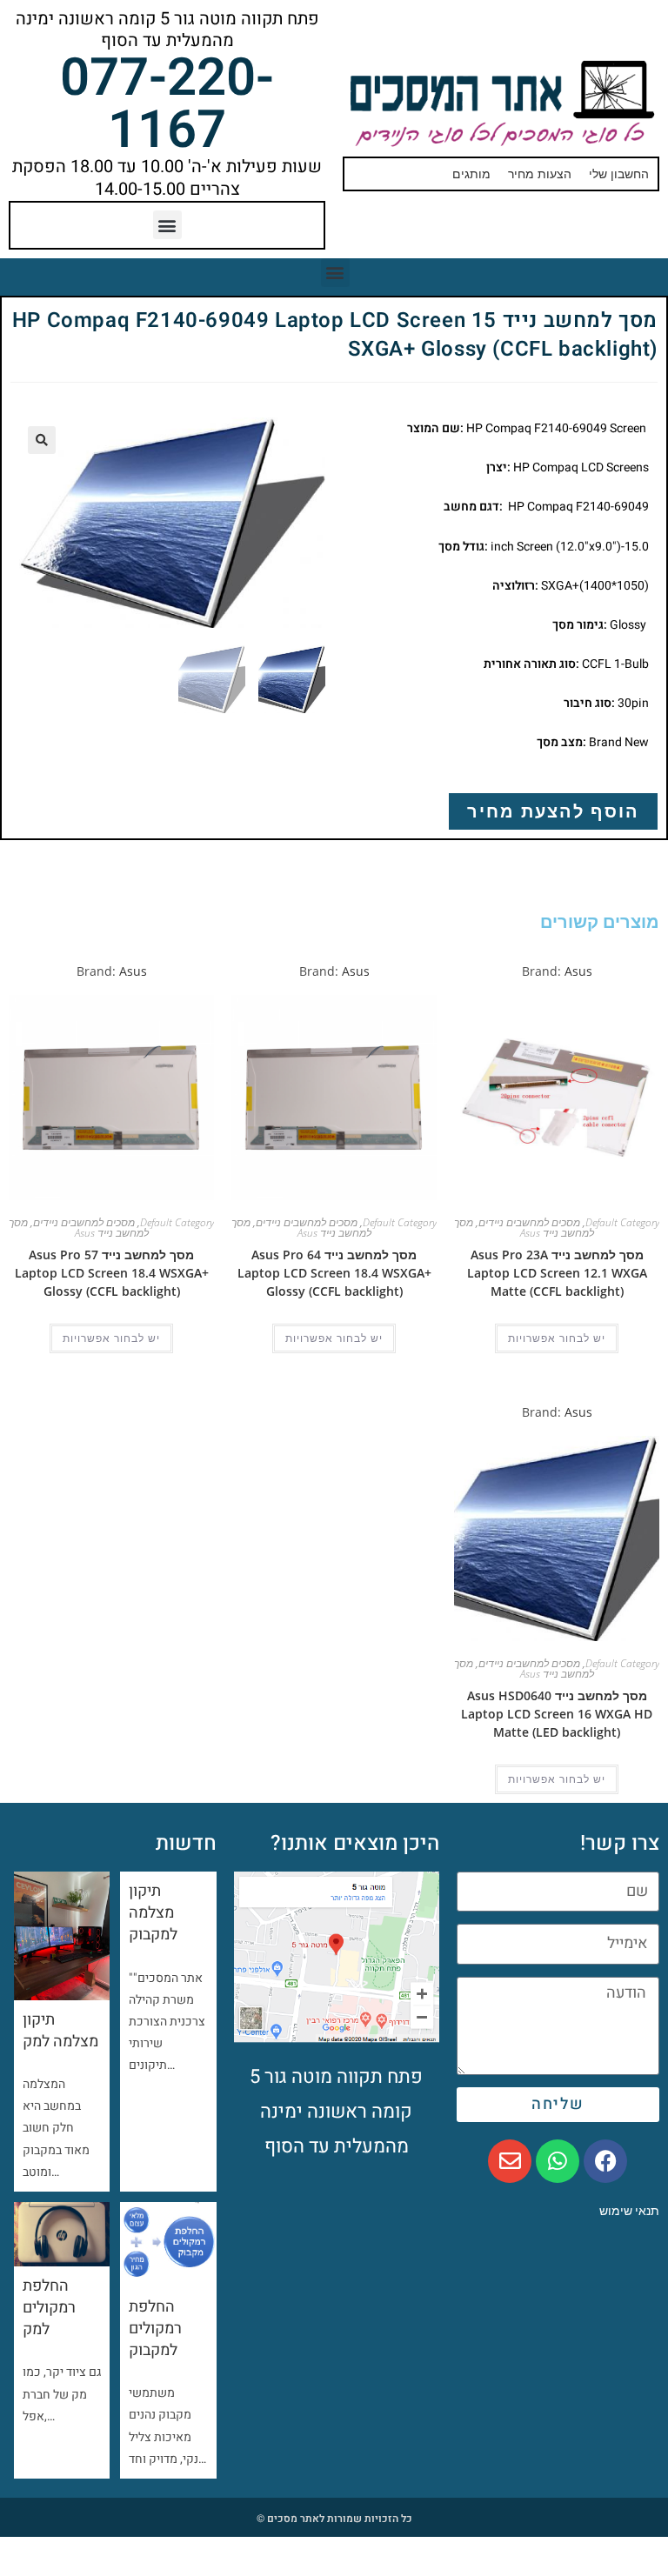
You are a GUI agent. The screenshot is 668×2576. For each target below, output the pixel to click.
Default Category (622, 1222)
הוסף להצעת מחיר (553, 811)
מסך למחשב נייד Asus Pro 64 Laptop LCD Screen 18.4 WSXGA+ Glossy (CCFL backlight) (334, 1273)
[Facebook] (605, 2161)
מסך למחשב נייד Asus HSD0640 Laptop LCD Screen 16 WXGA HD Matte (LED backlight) (557, 1714)
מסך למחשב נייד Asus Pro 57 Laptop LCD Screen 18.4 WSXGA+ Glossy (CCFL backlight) (112, 1273)
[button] (167, 225)
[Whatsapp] (558, 2161)
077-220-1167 (167, 104)
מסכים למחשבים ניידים (529, 1222)
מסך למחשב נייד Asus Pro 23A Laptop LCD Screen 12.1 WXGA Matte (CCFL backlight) (557, 1273)
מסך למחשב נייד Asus (524, 1228)
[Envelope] (510, 2161)
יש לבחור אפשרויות (557, 1338)
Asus (578, 971)
